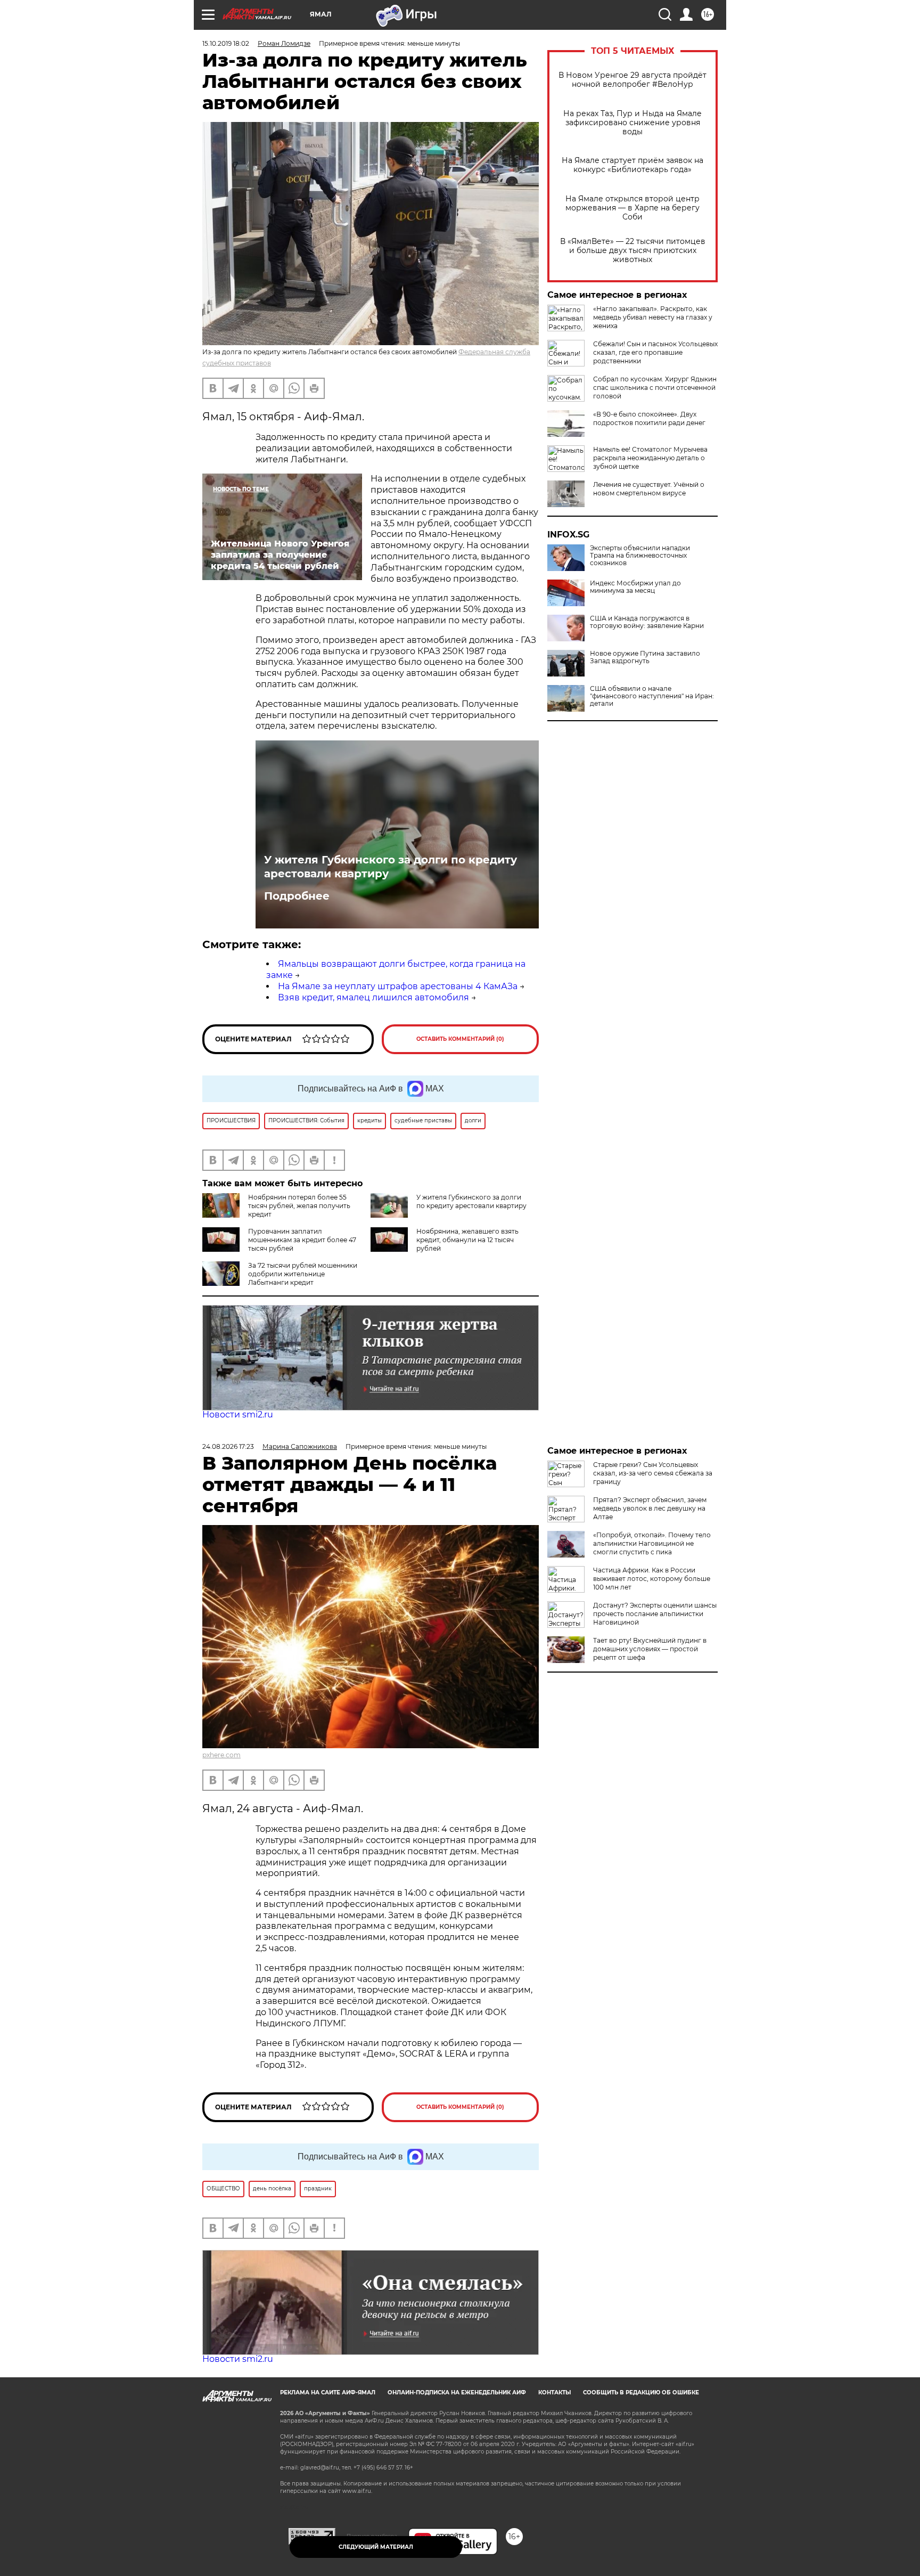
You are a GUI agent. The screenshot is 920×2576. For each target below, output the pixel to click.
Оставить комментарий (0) (460, 1039)
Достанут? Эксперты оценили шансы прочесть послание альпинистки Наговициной (655, 1614)
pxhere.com (221, 1755)
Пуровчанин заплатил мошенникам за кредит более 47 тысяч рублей (302, 1240)
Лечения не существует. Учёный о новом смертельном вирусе (649, 489)
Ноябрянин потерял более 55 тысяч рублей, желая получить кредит (299, 1206)
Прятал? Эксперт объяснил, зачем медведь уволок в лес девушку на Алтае (650, 1508)
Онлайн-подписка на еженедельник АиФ (457, 2392)
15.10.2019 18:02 (226, 43)
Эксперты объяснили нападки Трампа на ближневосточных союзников (640, 556)
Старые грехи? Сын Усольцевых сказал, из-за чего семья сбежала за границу (653, 1473)
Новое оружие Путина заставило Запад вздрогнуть (645, 657)
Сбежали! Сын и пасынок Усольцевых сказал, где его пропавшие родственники (655, 352)
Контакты (555, 2392)
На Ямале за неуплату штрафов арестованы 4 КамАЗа (398, 986)
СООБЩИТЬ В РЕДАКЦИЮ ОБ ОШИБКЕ (641, 2392)
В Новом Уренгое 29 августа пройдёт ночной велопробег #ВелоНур (632, 80)
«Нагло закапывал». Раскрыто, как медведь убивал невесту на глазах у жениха (653, 317)
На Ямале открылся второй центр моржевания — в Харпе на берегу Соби (632, 208)
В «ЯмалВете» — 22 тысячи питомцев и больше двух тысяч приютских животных (633, 251)
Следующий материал (376, 2547)
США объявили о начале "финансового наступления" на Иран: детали (652, 696)
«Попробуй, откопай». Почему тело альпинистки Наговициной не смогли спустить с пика (652, 1543)
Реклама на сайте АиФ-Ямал (328, 2392)
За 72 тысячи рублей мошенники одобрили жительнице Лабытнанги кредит (303, 1274)
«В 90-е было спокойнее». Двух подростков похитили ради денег (649, 418)
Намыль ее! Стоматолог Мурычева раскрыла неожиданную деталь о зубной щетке (650, 458)
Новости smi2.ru (238, 1415)
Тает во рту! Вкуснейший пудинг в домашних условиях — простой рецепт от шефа (650, 1649)
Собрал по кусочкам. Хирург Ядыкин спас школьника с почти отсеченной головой (655, 388)
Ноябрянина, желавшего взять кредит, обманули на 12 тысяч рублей (467, 1240)
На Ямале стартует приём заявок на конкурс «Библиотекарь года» (632, 165)
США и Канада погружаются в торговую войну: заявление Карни (647, 622)
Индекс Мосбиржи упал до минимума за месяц (635, 587)
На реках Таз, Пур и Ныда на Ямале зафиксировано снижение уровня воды (632, 123)
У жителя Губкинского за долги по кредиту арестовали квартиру (391, 867)
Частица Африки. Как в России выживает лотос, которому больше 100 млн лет (652, 1579)
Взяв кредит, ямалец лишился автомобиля (373, 997)
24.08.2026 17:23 (228, 1446)
